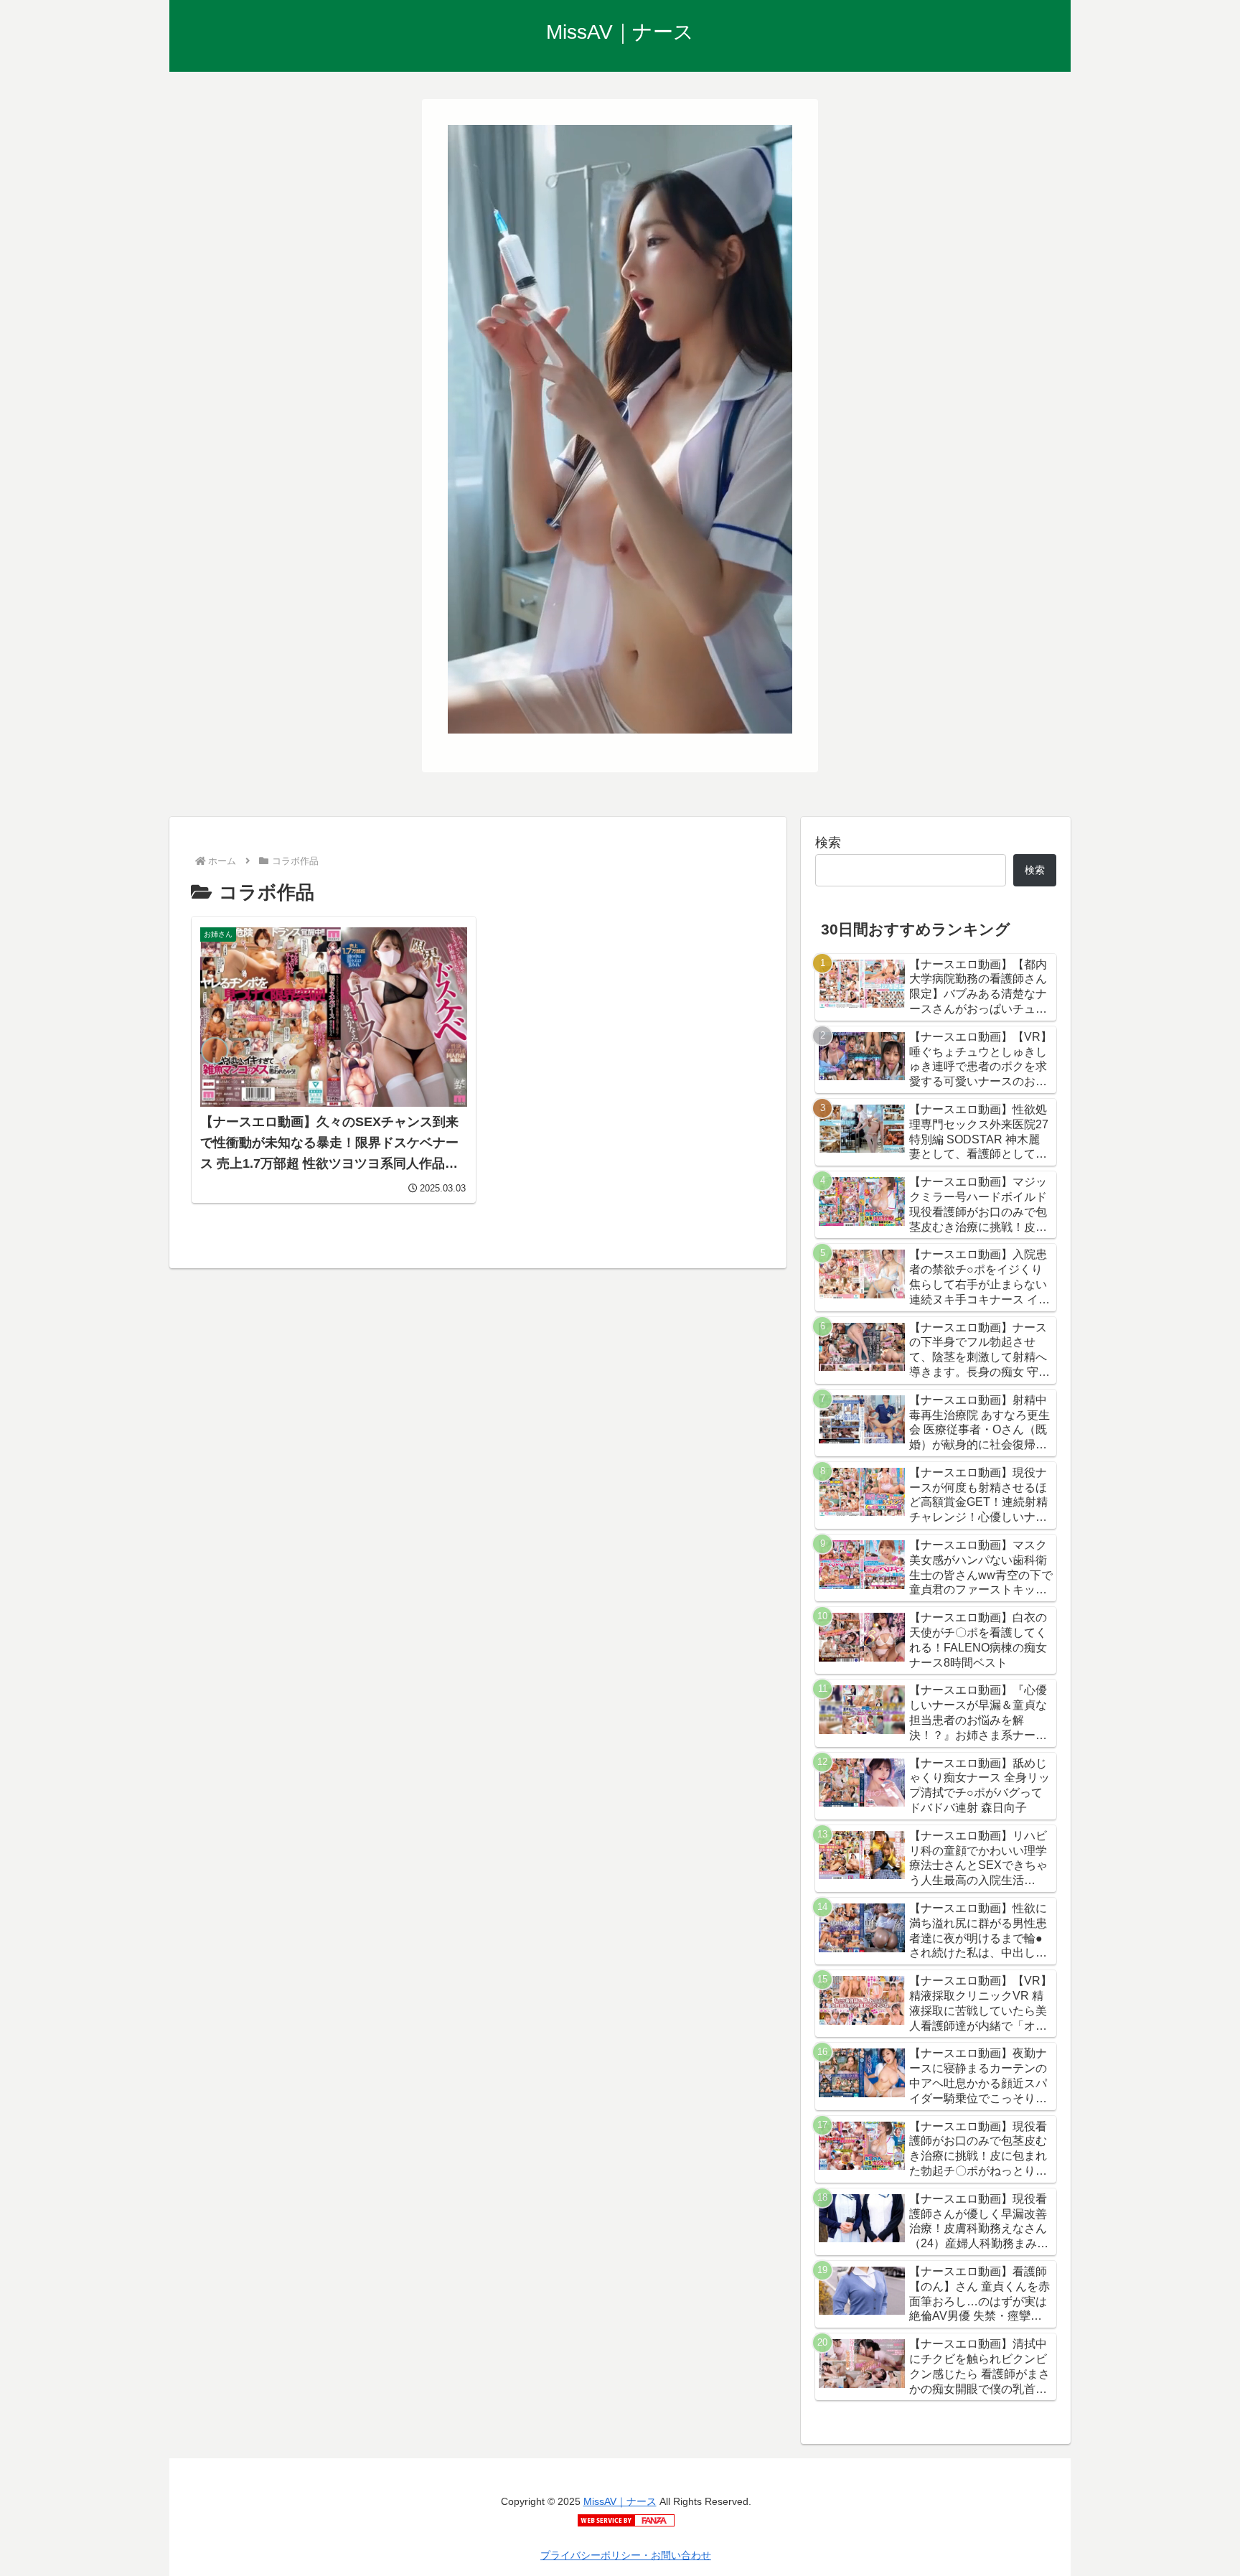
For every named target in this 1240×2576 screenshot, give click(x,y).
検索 (828, 843)
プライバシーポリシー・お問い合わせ (626, 2555)
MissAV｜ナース (620, 2501)
